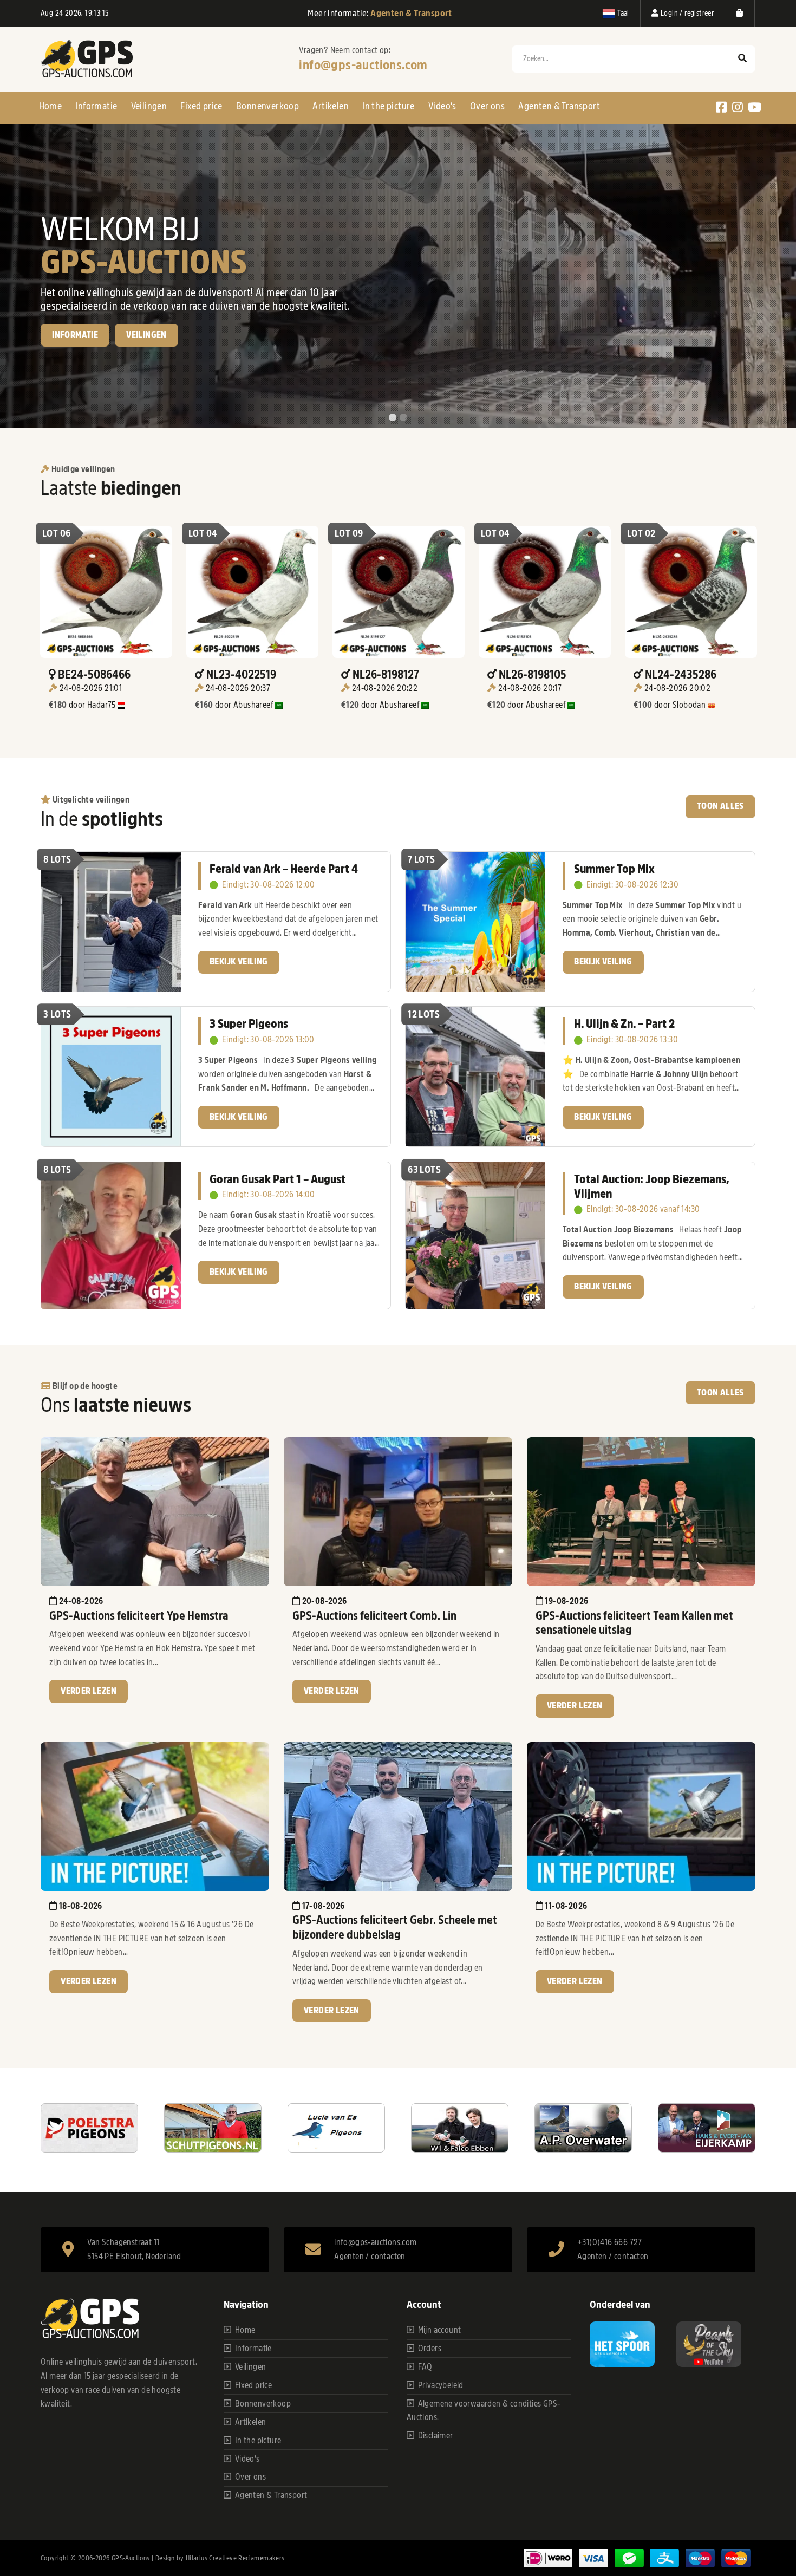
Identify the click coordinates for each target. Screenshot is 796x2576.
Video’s (442, 106)
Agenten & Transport (559, 106)
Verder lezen (89, 1691)
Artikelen (331, 106)
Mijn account (440, 2330)
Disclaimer (436, 2436)
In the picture (389, 106)
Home (51, 106)
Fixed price (201, 106)
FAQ (425, 2367)
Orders (430, 2349)
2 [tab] (403, 418)
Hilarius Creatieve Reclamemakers (235, 2558)
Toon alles (720, 806)
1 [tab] (393, 418)
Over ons (487, 106)
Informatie (96, 106)
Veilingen (149, 106)
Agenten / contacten (370, 2257)
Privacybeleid (441, 2385)
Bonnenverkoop (267, 106)
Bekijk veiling (81, 373)
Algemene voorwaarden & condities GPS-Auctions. (484, 2411)
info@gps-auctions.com (363, 65)
